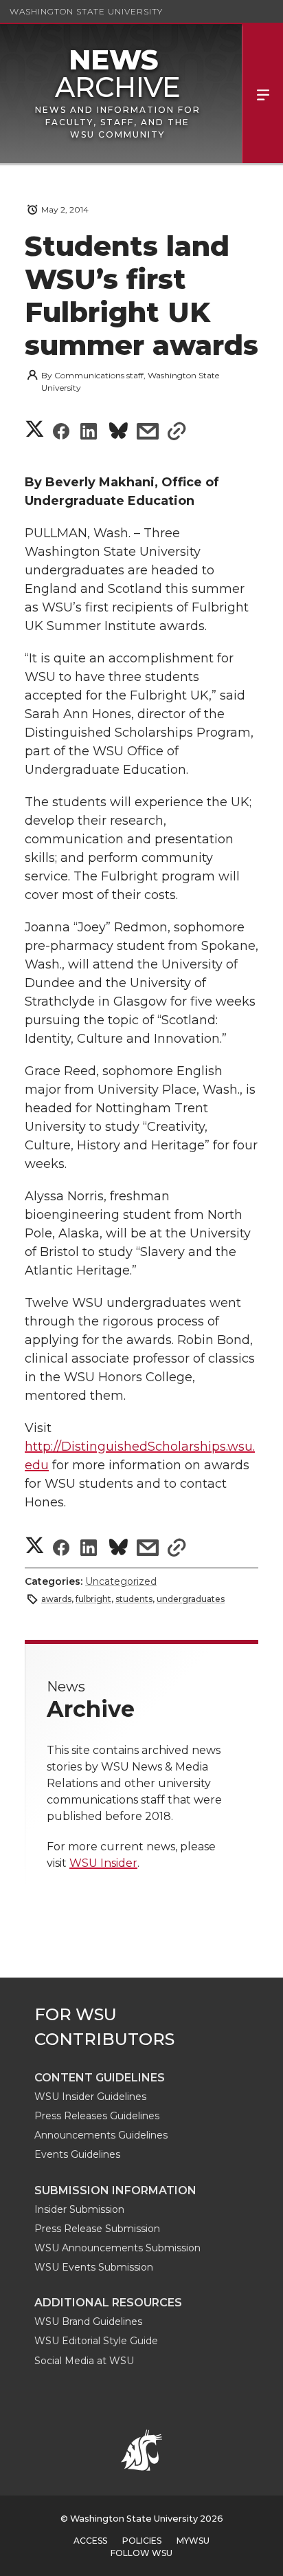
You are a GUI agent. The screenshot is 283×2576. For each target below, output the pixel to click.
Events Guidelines (77, 2154)
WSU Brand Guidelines (88, 2321)
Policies (142, 2541)
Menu (262, 94)
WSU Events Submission (94, 2267)
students (134, 1599)
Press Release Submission (97, 2229)
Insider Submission (79, 2209)
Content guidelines (100, 2078)
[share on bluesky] (118, 433)
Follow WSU (141, 2553)
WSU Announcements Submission (117, 2248)
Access (90, 2541)
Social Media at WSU (84, 2361)
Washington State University (86, 11)
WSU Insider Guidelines (90, 2097)
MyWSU (193, 2541)
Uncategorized (121, 1581)
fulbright (93, 1599)
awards (56, 1599)
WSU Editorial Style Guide (96, 2341)
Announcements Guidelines (101, 2135)
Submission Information (115, 2190)
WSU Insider (103, 1863)
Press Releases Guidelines (97, 2116)
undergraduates (191, 1599)
